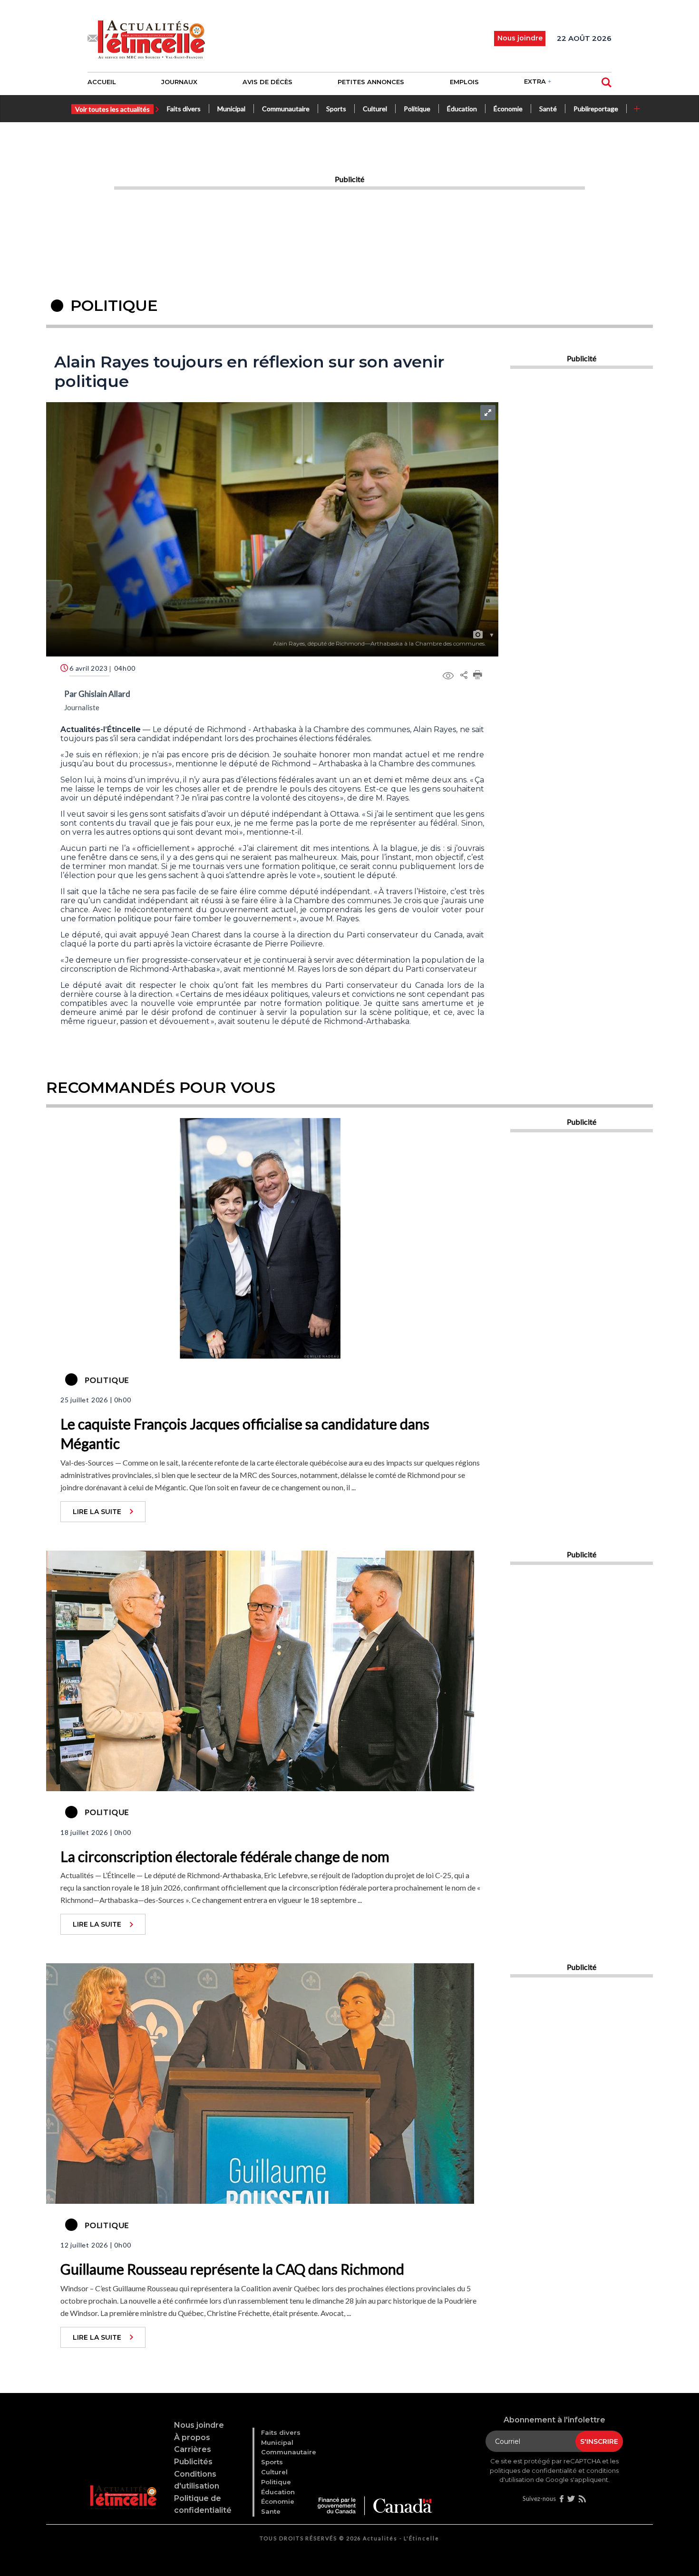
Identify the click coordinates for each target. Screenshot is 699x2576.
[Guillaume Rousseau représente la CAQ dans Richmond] (260, 2083)
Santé (548, 109)
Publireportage (596, 109)
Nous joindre (199, 2425)
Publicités (193, 2462)
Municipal (231, 109)
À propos (192, 2437)
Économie (508, 109)
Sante (271, 2511)
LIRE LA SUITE (97, 1512)
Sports (336, 109)
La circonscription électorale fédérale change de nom (225, 1856)
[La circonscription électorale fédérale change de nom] (260, 1669)
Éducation (462, 109)
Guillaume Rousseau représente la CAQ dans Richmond (232, 2269)
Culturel (375, 109)
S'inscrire (599, 2441)
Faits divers (184, 109)
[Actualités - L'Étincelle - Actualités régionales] (151, 39)
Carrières (193, 2449)
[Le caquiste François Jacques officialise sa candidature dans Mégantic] (260, 1237)
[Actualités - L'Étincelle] (124, 2485)
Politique (417, 109)
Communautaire (286, 109)
